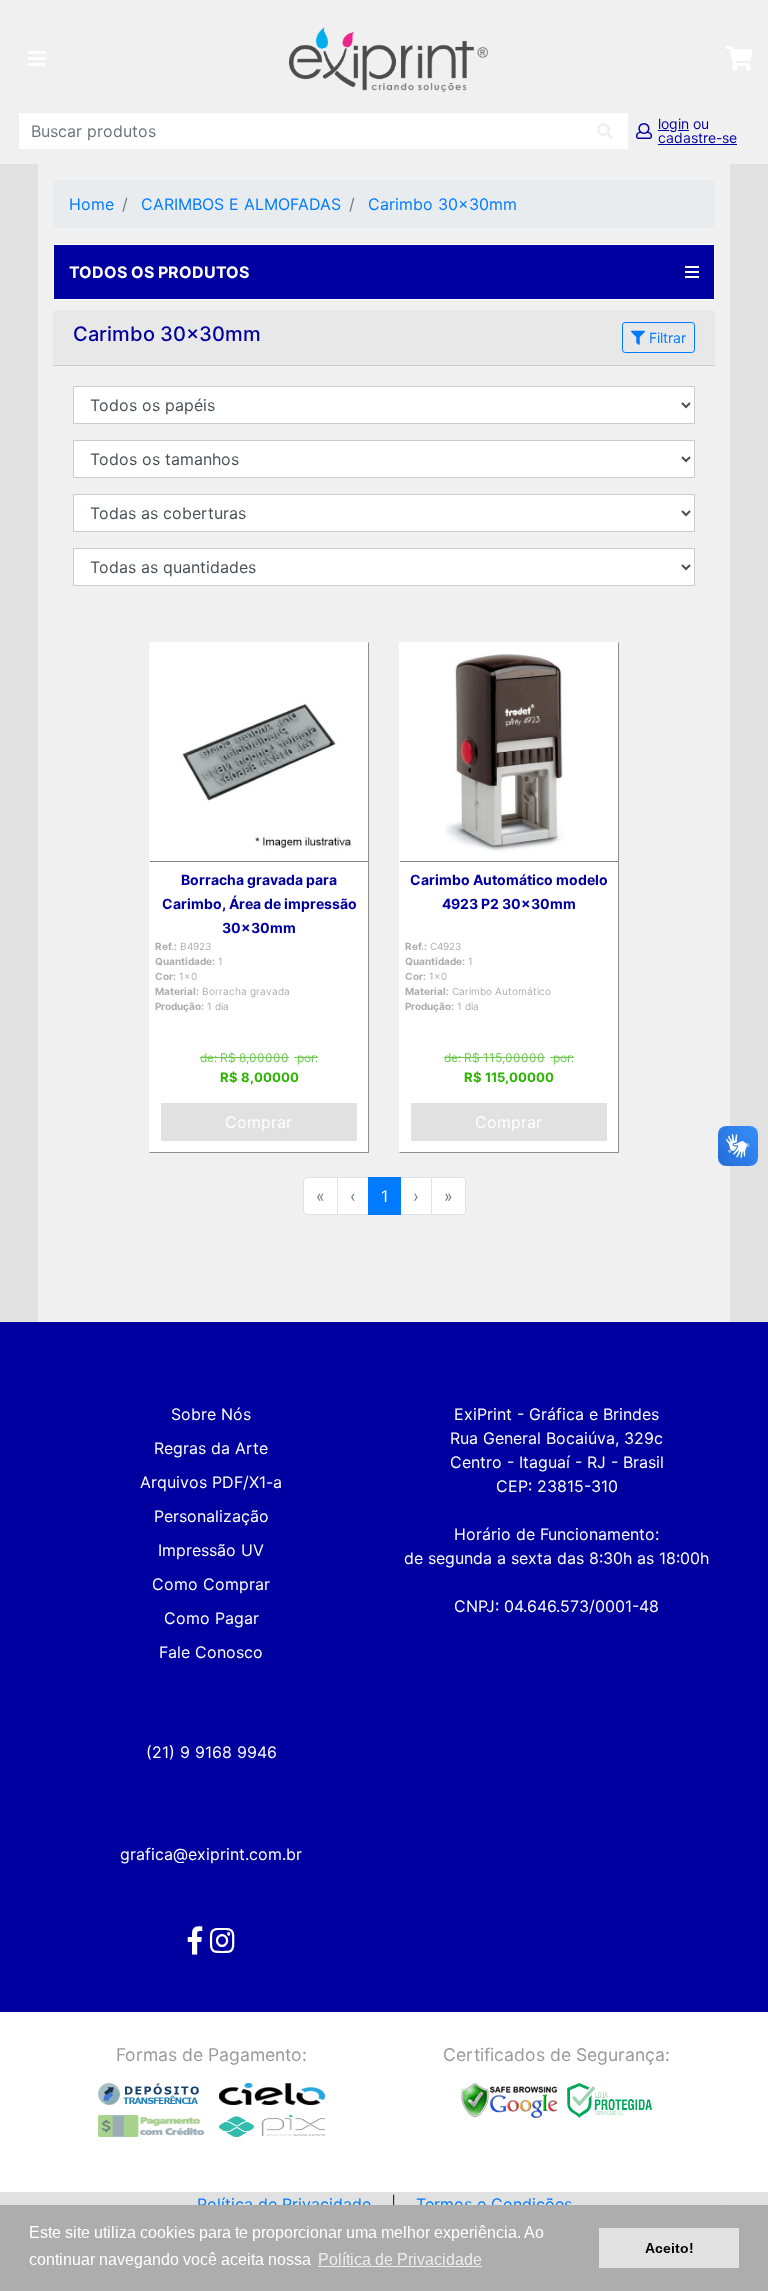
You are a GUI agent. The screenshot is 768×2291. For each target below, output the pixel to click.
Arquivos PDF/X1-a (211, 1482)
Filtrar (665, 337)
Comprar (258, 1122)
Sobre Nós (211, 1414)
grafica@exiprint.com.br (211, 1854)
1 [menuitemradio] (384, 1196)
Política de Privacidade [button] (400, 2259)
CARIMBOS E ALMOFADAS (241, 204)
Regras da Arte (211, 1448)
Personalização (211, 1516)
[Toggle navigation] (37, 59)
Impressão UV (211, 1550)
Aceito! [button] (669, 2248)
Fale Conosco (211, 1652)
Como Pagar (211, 1618)
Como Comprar (211, 1584)
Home (91, 204)
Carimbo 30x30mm (442, 204)
